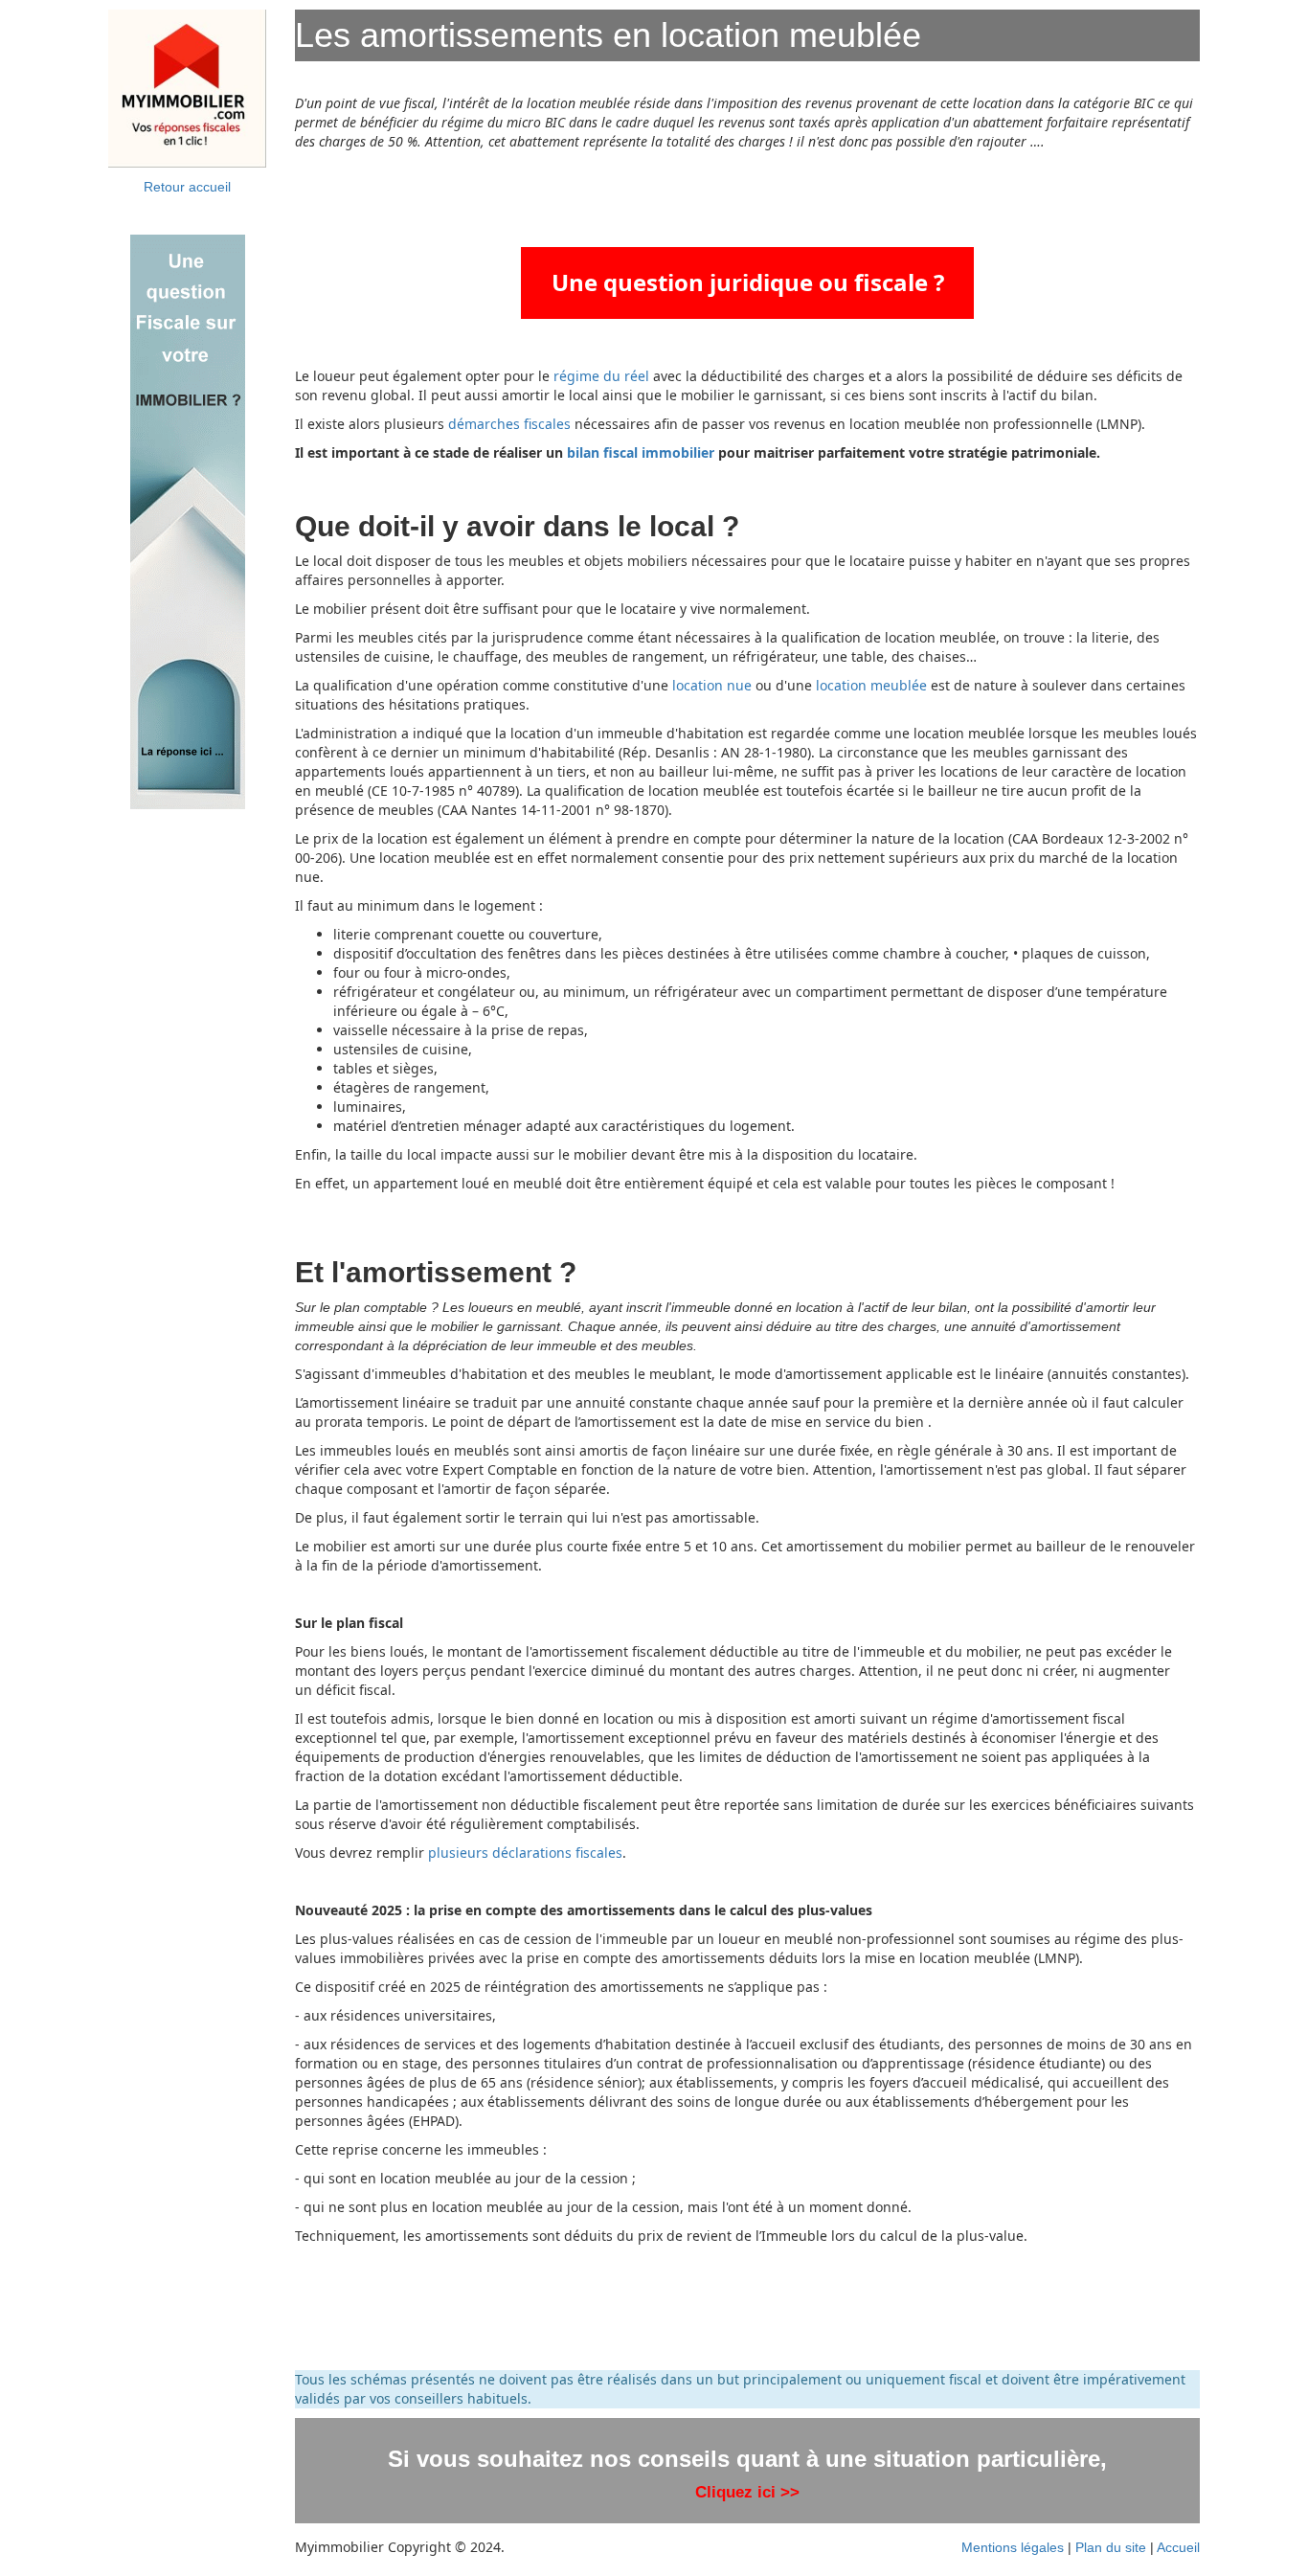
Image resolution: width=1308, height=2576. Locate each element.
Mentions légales (1013, 2547)
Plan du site (1111, 2547)
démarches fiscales (509, 424)
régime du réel (601, 376)
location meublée (871, 685)
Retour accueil (187, 187)
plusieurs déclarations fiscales (525, 1853)
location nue (710, 685)
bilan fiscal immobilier (641, 452)
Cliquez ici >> (747, 2492)
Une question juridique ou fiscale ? (748, 282)
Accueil (1178, 2547)
